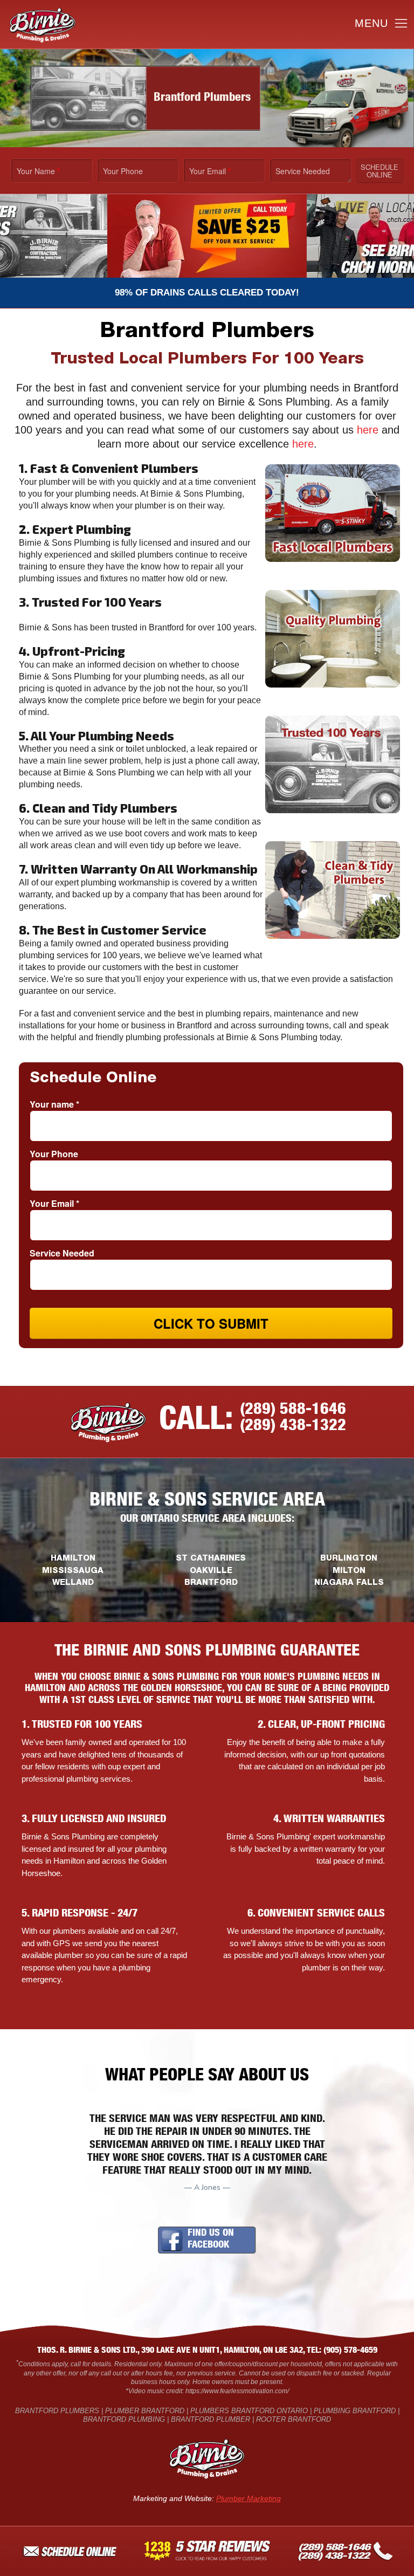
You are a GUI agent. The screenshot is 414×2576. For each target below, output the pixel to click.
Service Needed (303, 171)
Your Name (38, 171)
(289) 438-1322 (293, 1427)
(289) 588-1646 (293, 1411)
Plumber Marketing (249, 2498)
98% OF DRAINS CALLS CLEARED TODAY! (207, 293)
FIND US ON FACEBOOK (211, 2240)
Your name (54, 1104)
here (368, 430)
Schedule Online (379, 171)
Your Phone (123, 171)
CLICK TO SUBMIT (211, 1323)
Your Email (210, 171)
